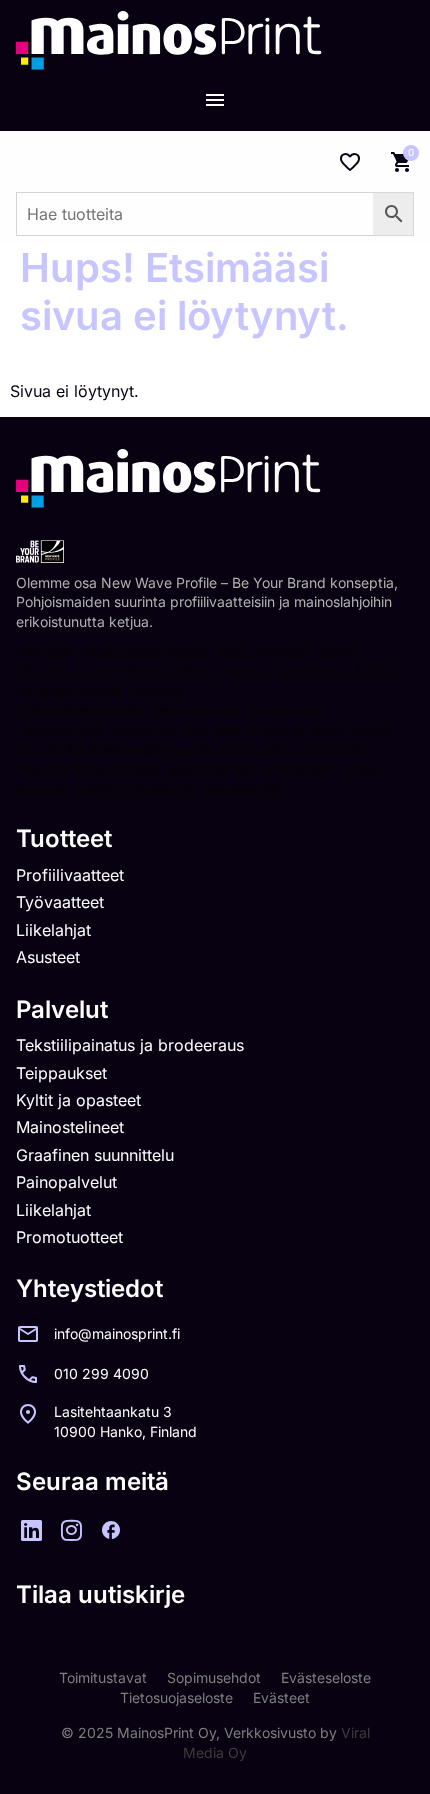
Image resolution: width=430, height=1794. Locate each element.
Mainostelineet (70, 1127)
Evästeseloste (326, 1677)
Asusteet (48, 957)
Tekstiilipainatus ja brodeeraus (130, 1045)
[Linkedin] (31, 1530)
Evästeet (281, 1697)
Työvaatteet (60, 902)
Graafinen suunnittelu (95, 1155)
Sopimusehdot (214, 1677)
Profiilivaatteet (70, 875)
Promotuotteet (69, 1237)
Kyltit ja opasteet (78, 1100)
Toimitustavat (103, 1677)
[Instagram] (71, 1530)
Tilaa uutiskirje (100, 1594)
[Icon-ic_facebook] (111, 1530)
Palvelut (62, 1009)
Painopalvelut (66, 1182)
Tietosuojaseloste (176, 1697)
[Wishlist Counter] (350, 162)
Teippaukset (61, 1073)
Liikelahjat (53, 930)
